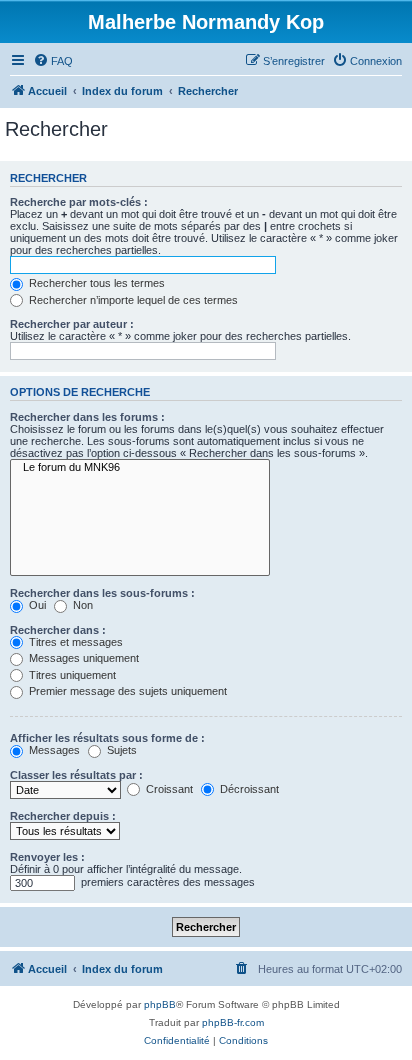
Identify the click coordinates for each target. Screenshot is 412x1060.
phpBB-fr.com (233, 1022)
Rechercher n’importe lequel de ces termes (132, 300)
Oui (36, 605)
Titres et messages (74, 642)
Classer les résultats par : (76, 775)
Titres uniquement (71, 675)
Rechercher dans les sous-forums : (102, 593)
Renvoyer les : (47, 857)
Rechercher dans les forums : (87, 417)
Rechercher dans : (58, 630)
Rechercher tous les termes (95, 283)
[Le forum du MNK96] (140, 468)
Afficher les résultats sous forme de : (107, 738)
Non (81, 605)
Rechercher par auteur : (72, 324)
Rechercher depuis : (63, 816)
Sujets (120, 750)
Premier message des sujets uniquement (126, 691)
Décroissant (248, 789)
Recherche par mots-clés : (79, 202)
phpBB (160, 1004)
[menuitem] (53, 61)
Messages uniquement (82, 658)
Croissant (168, 789)
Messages (53, 750)
